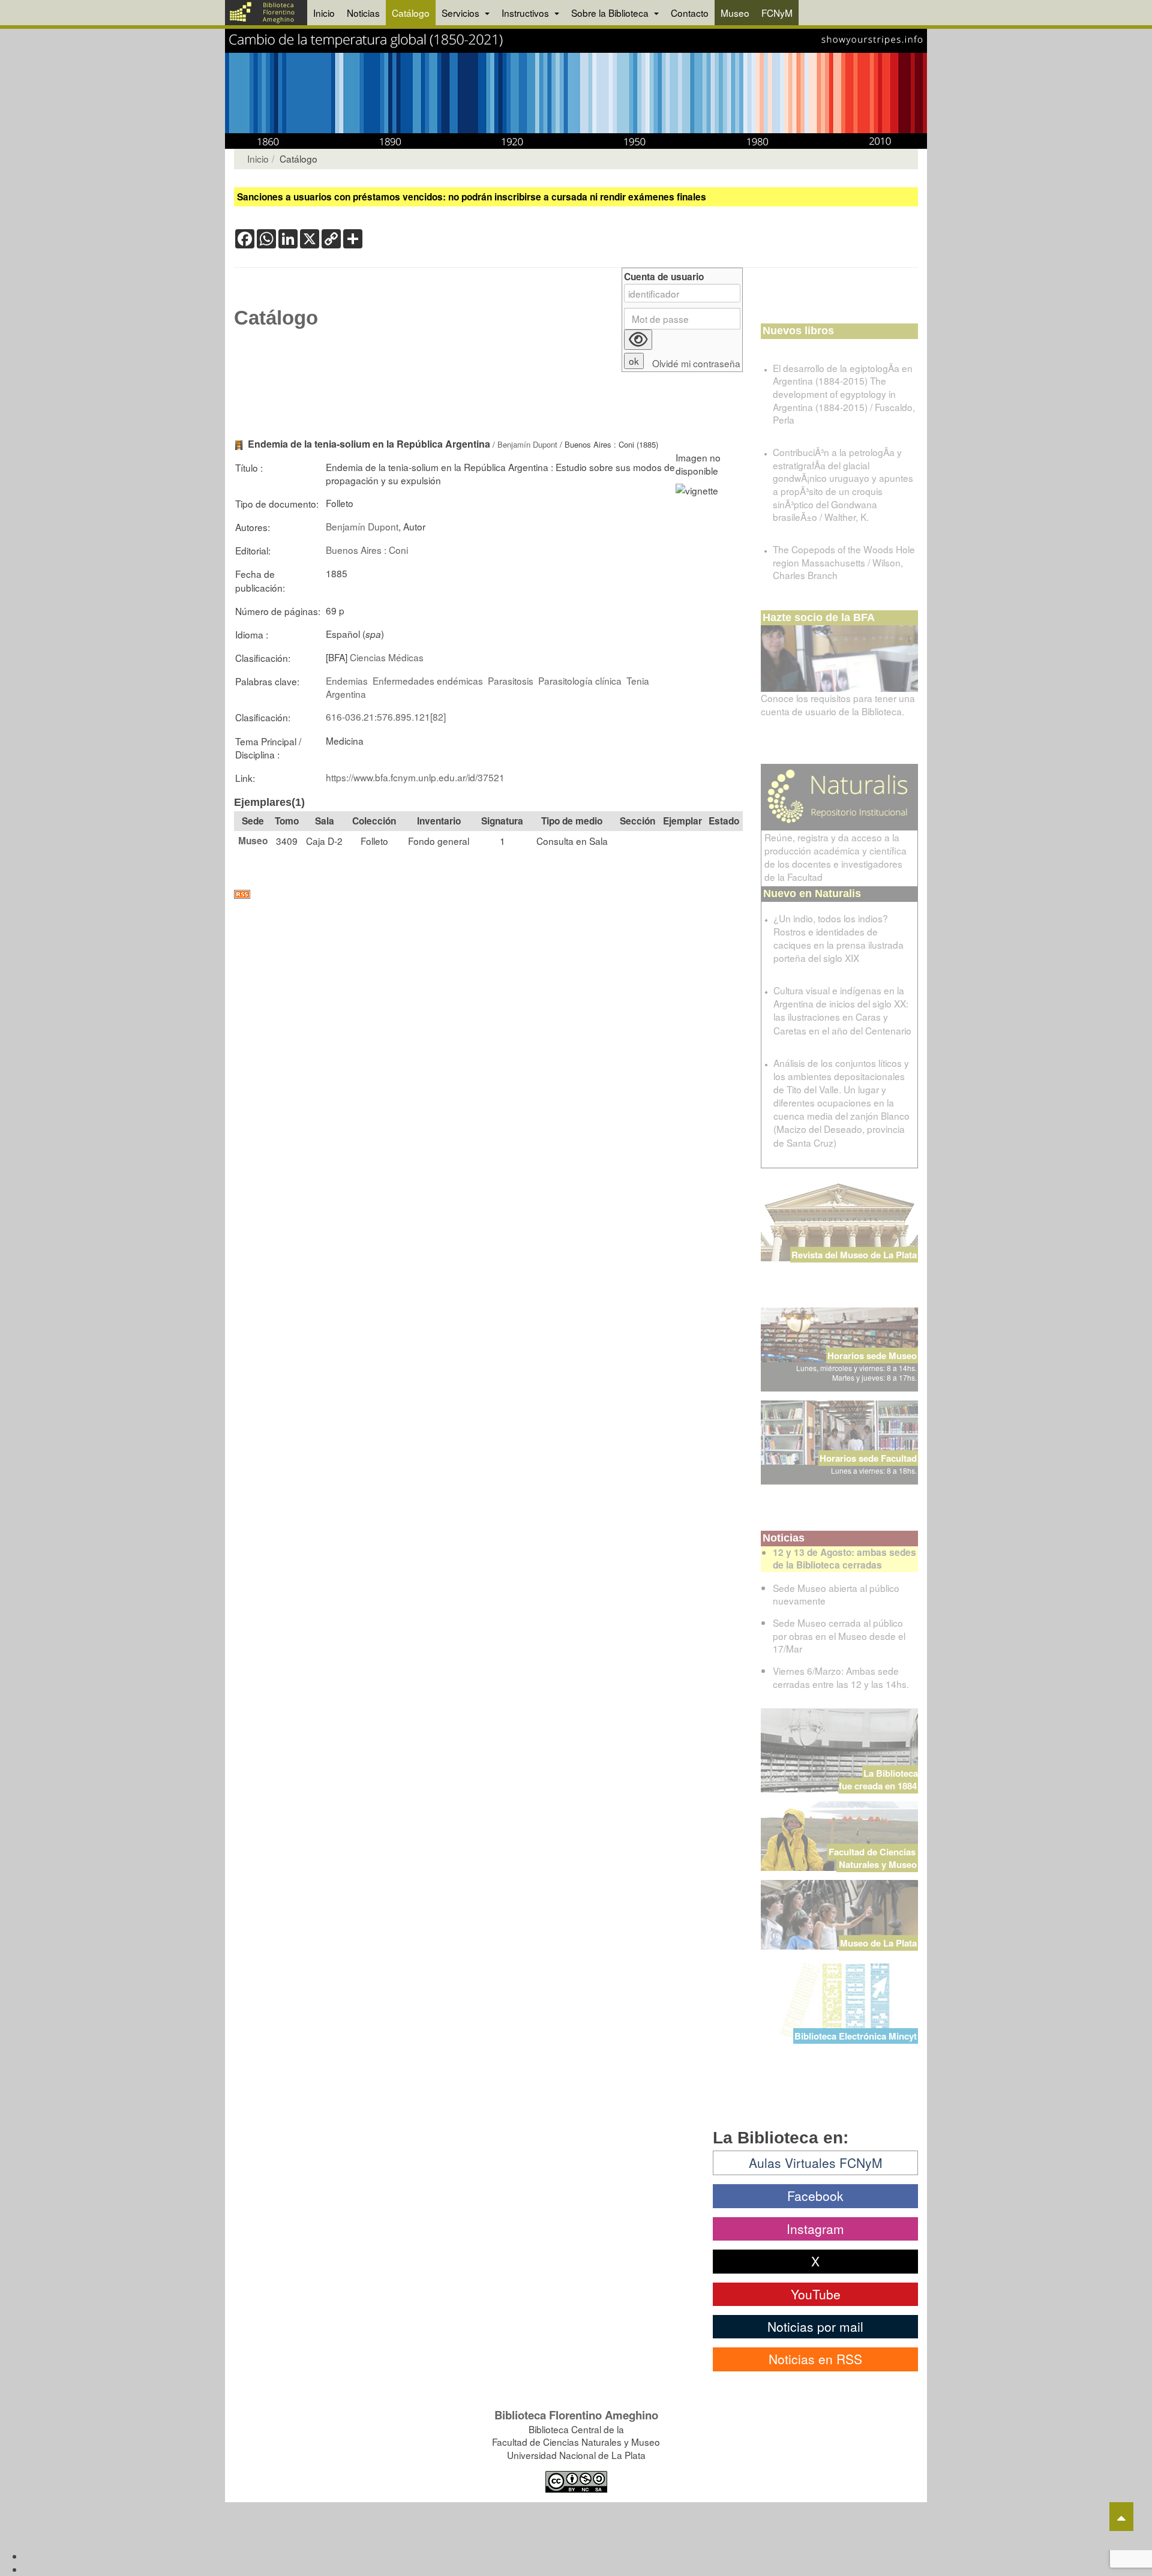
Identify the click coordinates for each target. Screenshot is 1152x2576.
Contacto (690, 13)
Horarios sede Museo (872, 1356)
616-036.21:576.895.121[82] (386, 716)
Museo (735, 13)
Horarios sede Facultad (868, 1458)
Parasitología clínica (580, 680)
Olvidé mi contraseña (696, 363)
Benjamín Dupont (527, 444)
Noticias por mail (815, 2326)
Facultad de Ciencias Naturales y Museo (873, 1858)
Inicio (324, 13)
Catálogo (411, 13)
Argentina (346, 694)
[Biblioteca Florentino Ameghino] (266, 13)
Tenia (638, 680)
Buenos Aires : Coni (367, 550)
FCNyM (777, 13)
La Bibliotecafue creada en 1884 (878, 1779)
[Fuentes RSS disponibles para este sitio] (488, 894)
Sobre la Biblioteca (611, 13)
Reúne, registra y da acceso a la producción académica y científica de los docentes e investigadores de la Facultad (835, 857)
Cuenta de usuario (664, 277)
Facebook (815, 2196)
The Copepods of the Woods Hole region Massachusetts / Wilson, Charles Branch (844, 562)
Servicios (462, 13)
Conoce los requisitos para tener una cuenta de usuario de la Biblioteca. (838, 704)
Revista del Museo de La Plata (854, 1255)
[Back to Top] (1121, 2517)
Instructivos (526, 13)
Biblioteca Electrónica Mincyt (856, 2036)
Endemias (347, 680)
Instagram (815, 2229)
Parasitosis (511, 680)
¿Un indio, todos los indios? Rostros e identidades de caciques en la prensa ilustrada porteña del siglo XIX (838, 938)
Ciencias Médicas (387, 657)
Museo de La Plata (878, 1943)
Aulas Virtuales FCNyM (816, 2163)
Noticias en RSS (815, 2359)
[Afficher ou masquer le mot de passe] (638, 340)
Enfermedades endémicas (428, 680)
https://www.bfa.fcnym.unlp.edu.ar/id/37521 (415, 777)
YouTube (816, 2294)
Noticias (363, 13)
